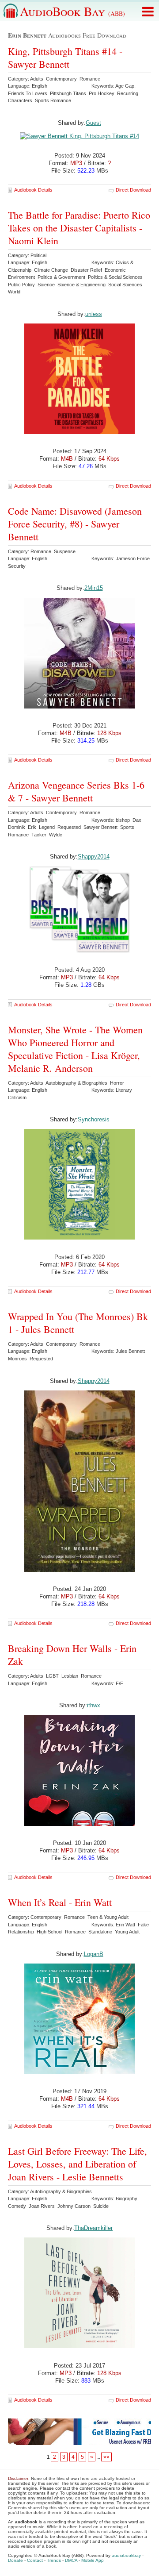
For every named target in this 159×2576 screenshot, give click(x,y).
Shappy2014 (94, 857)
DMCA (71, 2560)
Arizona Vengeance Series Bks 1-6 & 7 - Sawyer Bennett (76, 791)
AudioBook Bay (72, 11)
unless (94, 314)
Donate (15, 2560)
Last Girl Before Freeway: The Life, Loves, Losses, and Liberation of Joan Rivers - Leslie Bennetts (78, 2164)
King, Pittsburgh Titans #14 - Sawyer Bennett (65, 58)
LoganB (94, 1954)
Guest (93, 123)
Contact (35, 2560)
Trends (54, 2560)
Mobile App (93, 2560)
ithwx (94, 1705)
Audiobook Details (33, 190)
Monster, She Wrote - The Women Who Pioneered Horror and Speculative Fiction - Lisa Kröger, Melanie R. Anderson (75, 1049)
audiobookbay (126, 2555)
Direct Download (133, 190)
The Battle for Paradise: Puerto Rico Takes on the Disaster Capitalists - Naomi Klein (79, 228)
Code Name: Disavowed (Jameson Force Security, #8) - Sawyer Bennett (75, 524)
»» (106, 2457)
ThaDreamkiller (93, 2228)
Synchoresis (94, 1119)
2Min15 (94, 588)
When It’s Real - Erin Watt (60, 1902)
